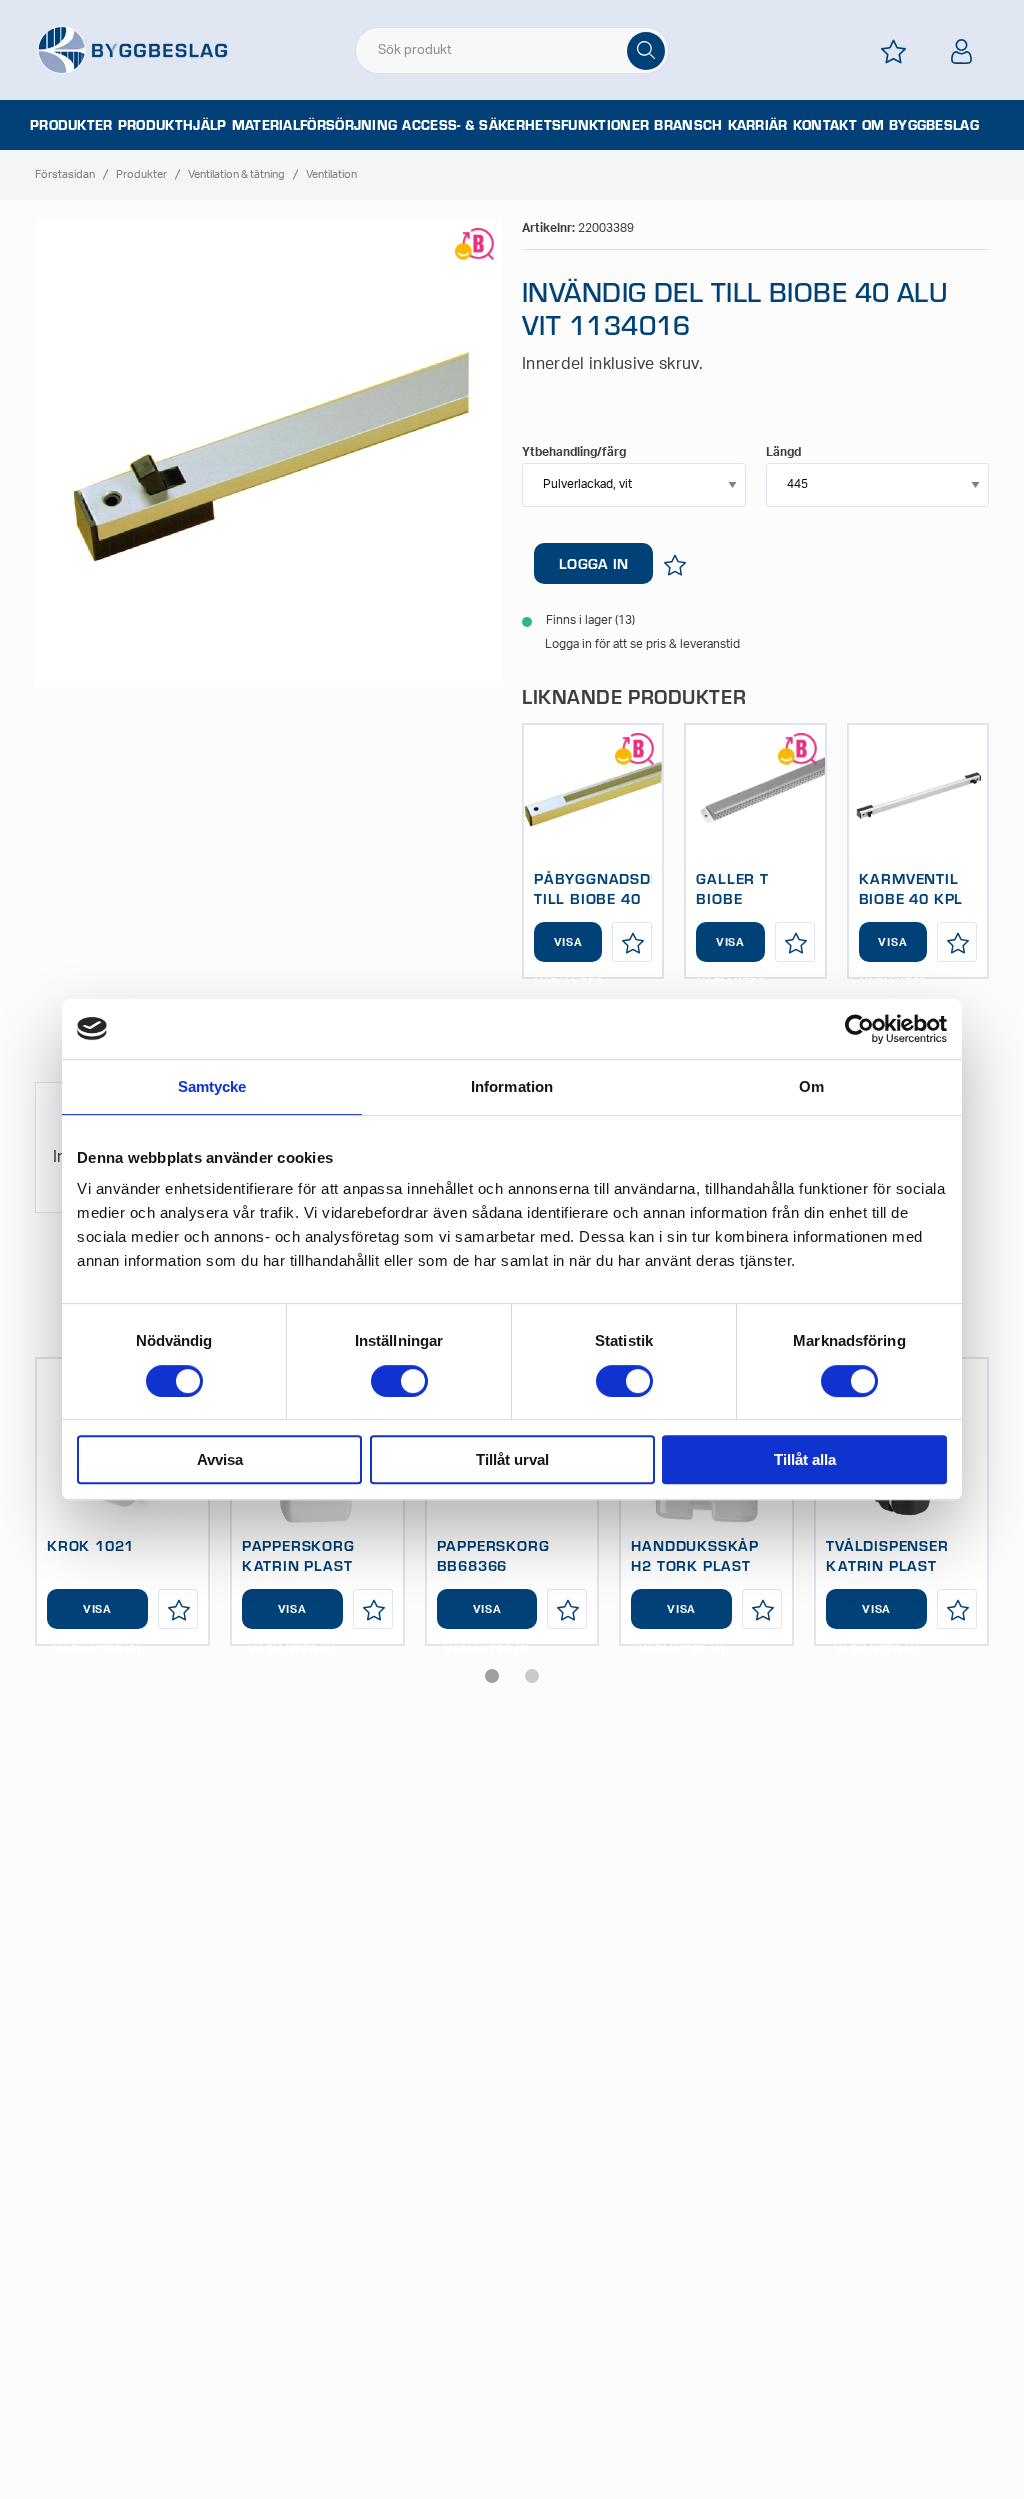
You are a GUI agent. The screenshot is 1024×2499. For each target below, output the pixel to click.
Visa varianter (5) (97, 1616)
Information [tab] (512, 1086)
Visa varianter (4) (292, 1616)
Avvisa (220, 1459)
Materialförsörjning (315, 125)
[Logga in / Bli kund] (962, 51)
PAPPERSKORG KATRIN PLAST (298, 1555)
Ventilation (331, 174)
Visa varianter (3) (487, 1616)
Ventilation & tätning (236, 174)
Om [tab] (811, 1086)
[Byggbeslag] (132, 49)
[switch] (399, 1381)
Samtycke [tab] (212, 1086)
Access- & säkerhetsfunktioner (525, 125)
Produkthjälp (172, 125)
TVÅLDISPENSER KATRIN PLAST (887, 1555)
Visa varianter (568, 949)
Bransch (688, 125)
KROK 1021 (90, 1545)
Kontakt (825, 125)
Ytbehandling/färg (574, 452)
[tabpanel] (593, 851)
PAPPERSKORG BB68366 (493, 1555)
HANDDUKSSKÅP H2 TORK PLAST (695, 1555)
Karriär (758, 125)
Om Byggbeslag (920, 125)
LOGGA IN (593, 563)
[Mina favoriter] (894, 51)
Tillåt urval (512, 1459)
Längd (783, 452)
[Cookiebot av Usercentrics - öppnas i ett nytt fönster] (859, 1029)
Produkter (71, 125)
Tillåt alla (805, 1459)
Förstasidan (65, 174)
